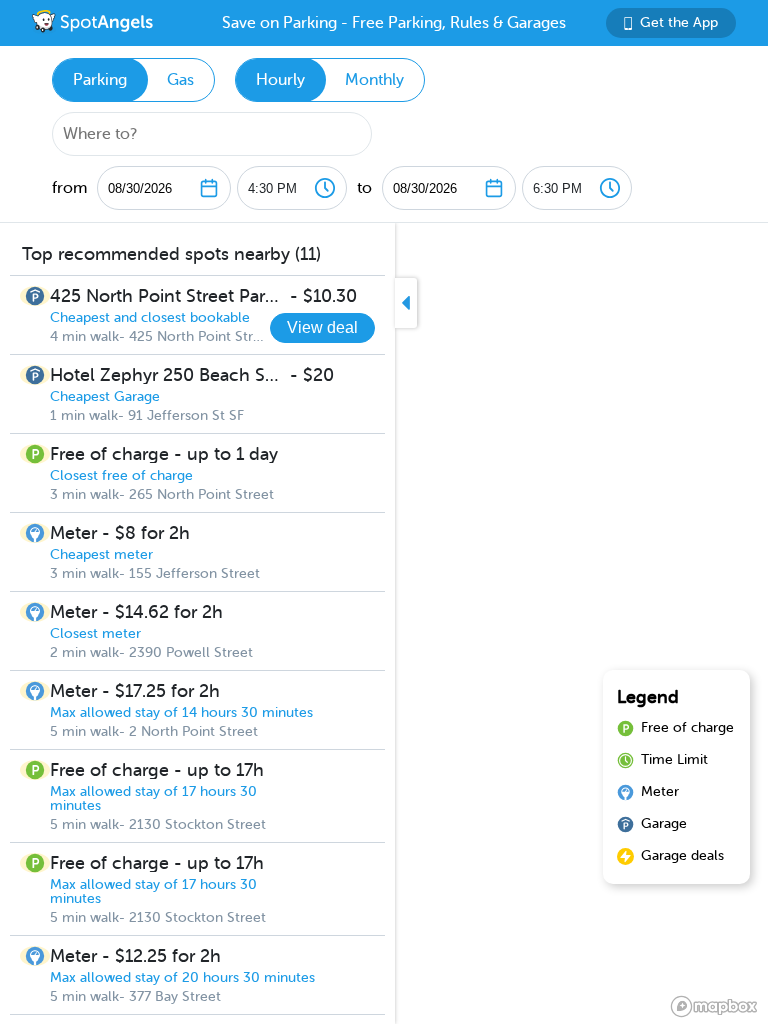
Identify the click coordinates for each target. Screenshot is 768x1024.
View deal (322, 327)
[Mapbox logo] (714, 1006)
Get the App (679, 22)
